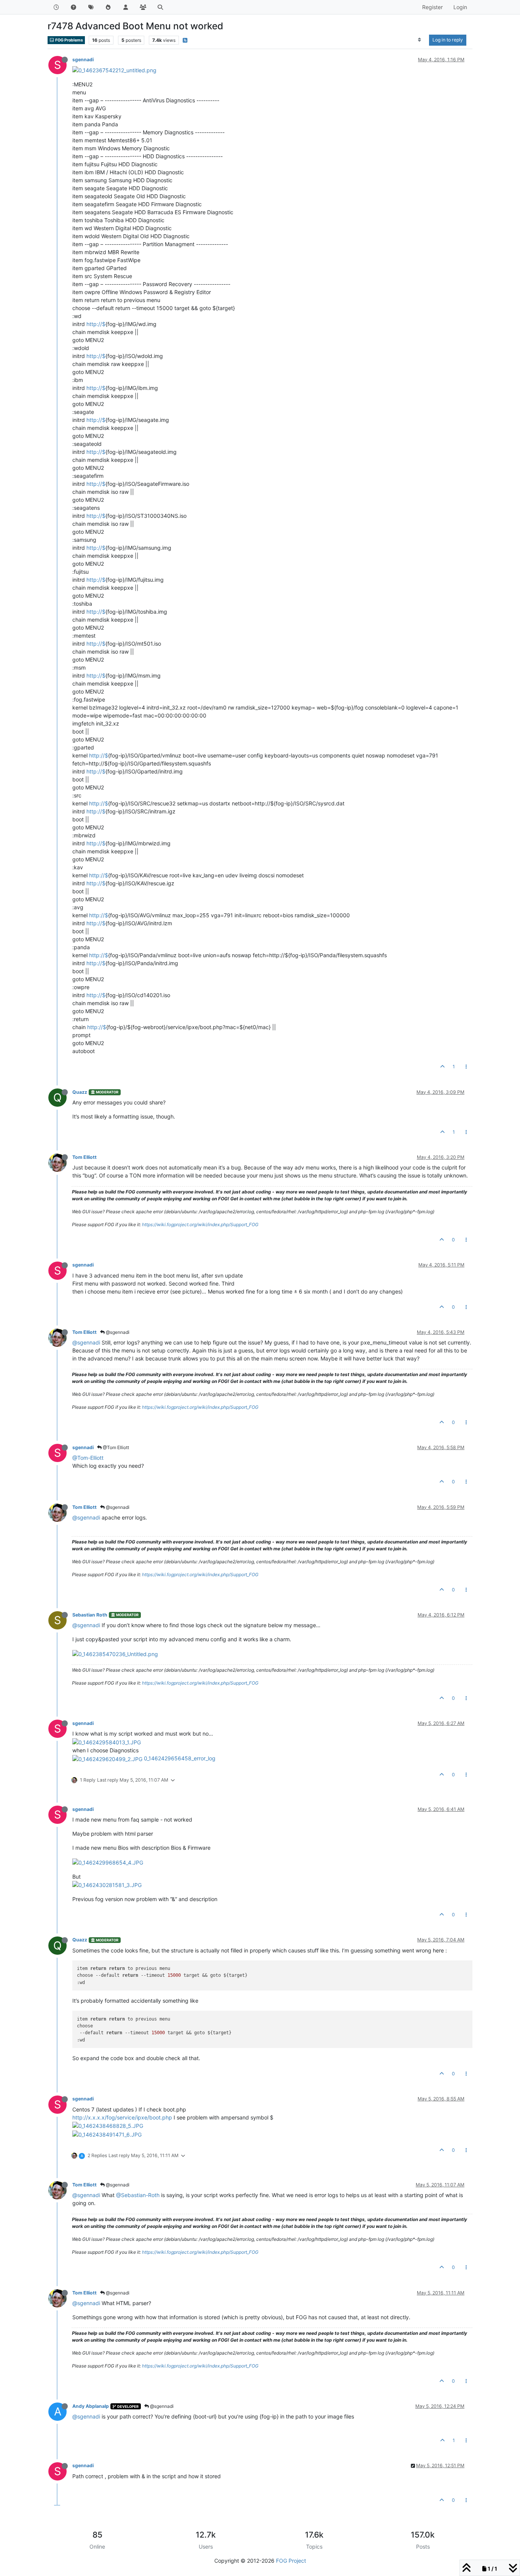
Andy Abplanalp (91, 2406)
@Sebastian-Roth (138, 2195)
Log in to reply (448, 40)
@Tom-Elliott (88, 1458)
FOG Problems (69, 40)
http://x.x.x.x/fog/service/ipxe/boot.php (122, 2117)
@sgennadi (117, 1332)
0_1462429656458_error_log (180, 1758)
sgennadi (83, 60)
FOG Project (291, 2561)
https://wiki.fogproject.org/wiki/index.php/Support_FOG (200, 1224)
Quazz (80, 1092)
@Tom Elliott (115, 1447)
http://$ (96, 324)
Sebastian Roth (90, 1615)
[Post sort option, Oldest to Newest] (420, 40)
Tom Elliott (85, 1157)
